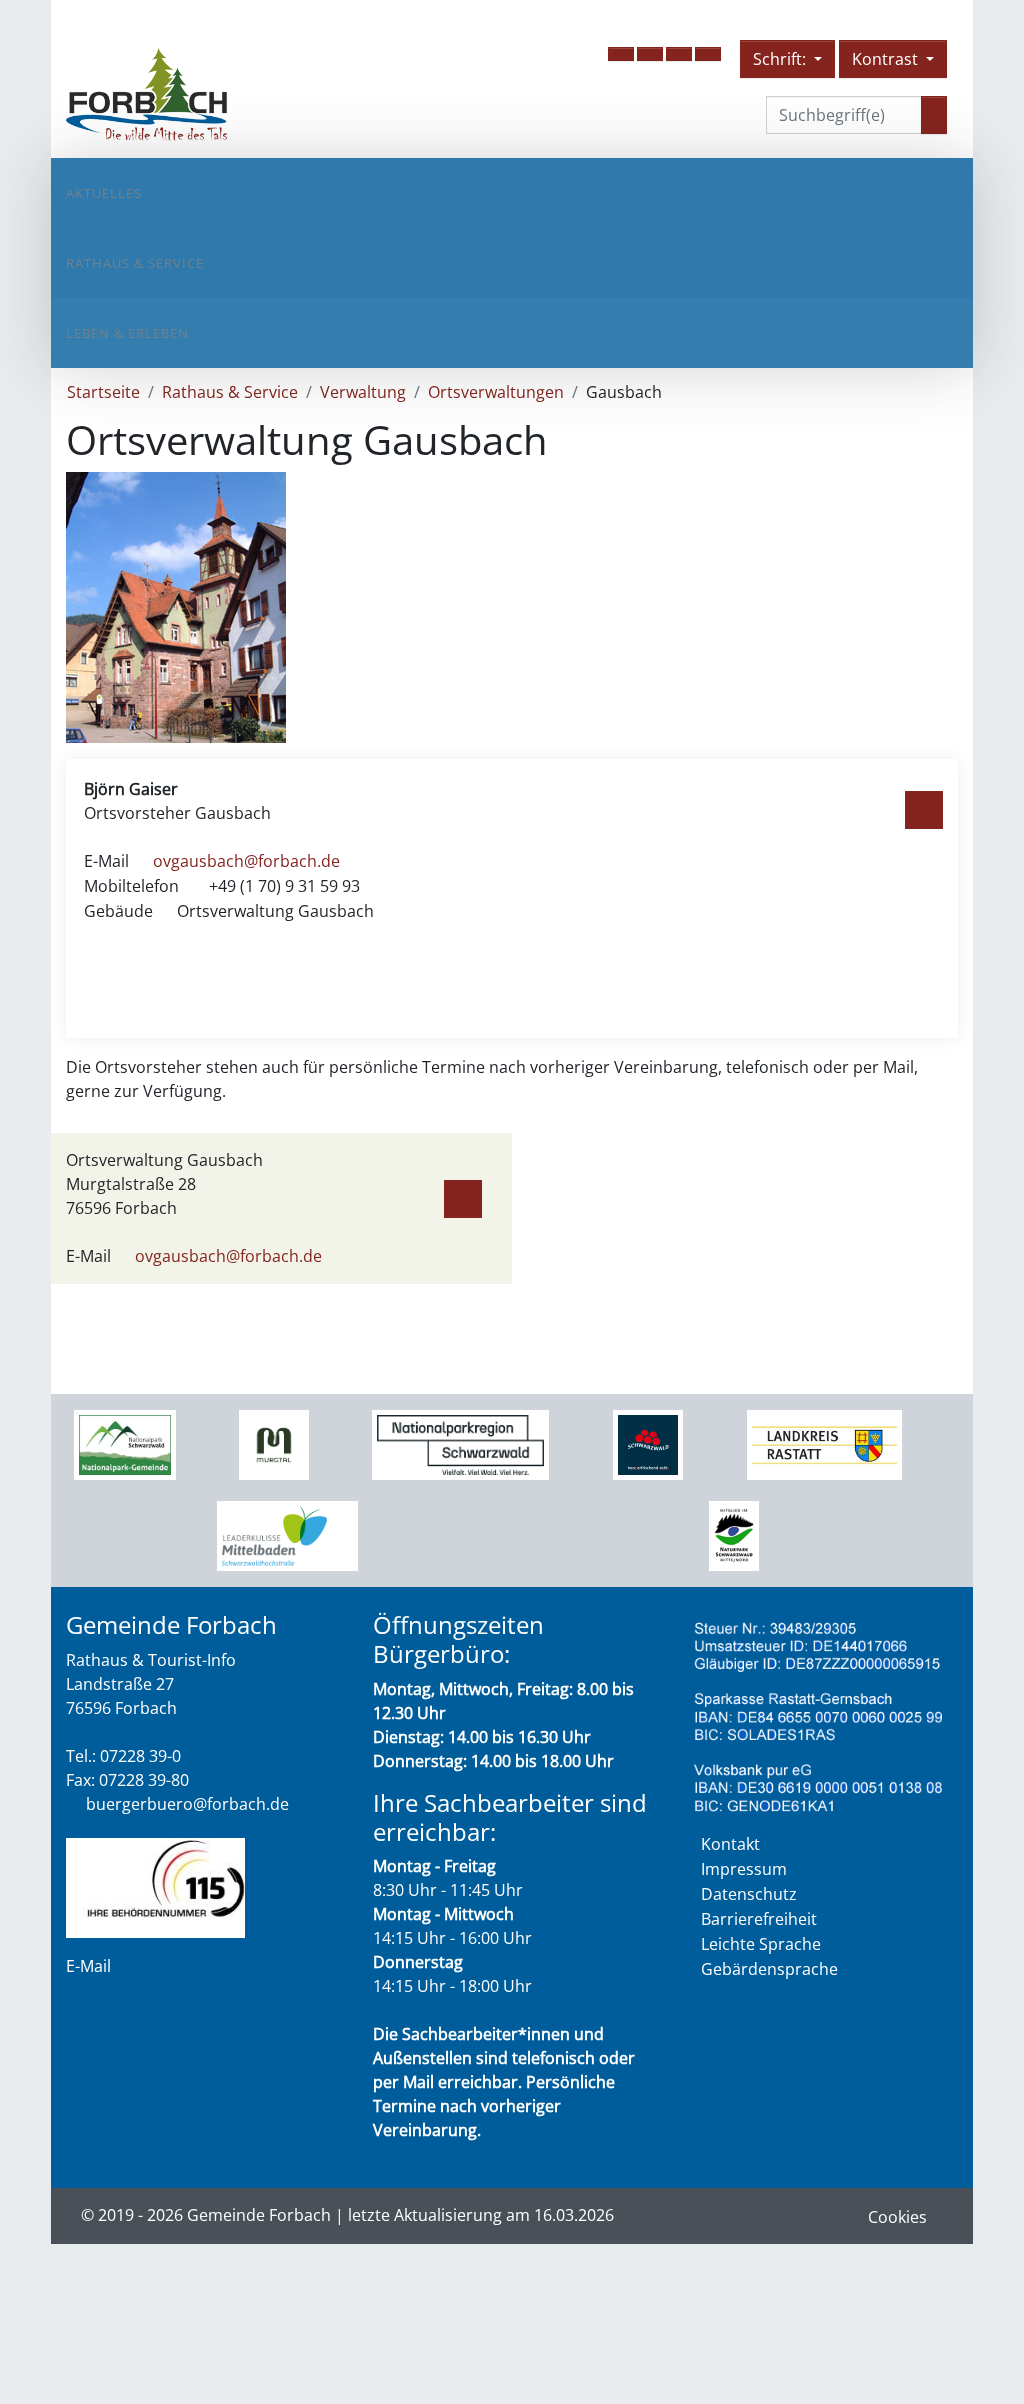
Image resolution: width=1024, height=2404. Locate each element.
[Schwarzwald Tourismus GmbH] (648, 1444)
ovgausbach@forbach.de (246, 861)
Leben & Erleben (127, 333)
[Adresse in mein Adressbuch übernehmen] (924, 806)
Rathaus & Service (135, 263)
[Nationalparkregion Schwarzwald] (460, 1444)
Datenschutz (749, 1894)
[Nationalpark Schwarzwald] (124, 1444)
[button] (621, 54)
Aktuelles (104, 193)
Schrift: (781, 59)
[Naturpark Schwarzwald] (734, 1535)
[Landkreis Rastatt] (824, 1444)
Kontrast (887, 59)
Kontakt (730, 1844)
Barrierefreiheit (759, 1919)
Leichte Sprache (761, 1944)
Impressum (744, 1869)
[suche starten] (934, 115)
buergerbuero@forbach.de (187, 1804)
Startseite (103, 392)
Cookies (897, 2217)
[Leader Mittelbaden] (287, 1535)
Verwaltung (363, 392)
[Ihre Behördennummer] (155, 1886)
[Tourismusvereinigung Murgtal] (273, 1444)
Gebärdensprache (769, 1969)
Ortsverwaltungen (496, 392)
